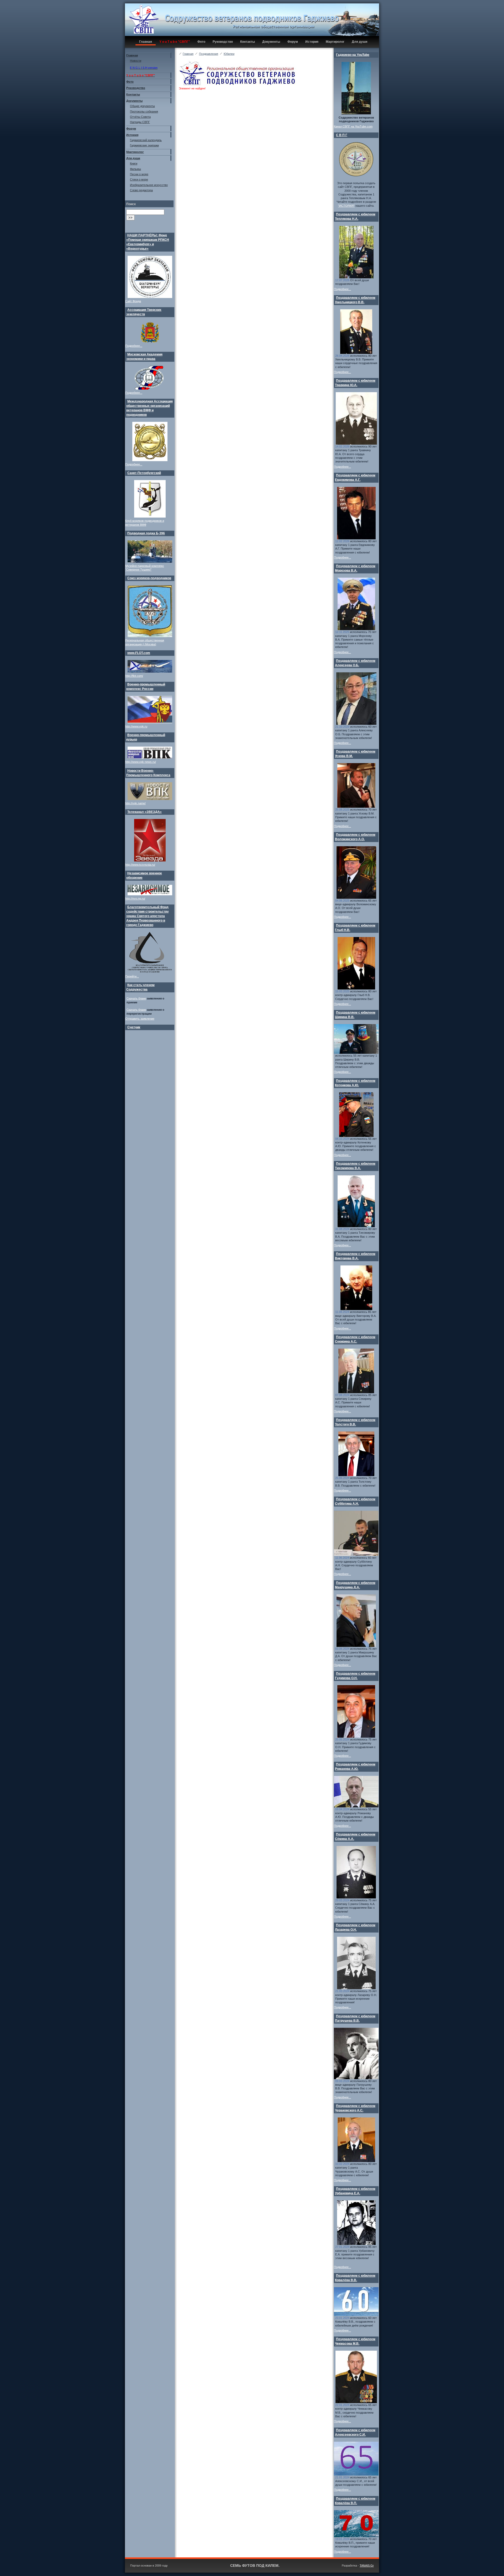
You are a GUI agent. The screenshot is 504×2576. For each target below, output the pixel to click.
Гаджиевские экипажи (144, 145)
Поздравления (209, 54)
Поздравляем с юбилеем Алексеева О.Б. (355, 663)
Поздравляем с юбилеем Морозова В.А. (355, 568)
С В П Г (342, 135)
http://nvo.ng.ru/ (135, 898)
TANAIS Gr (367, 2566)
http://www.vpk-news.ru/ (141, 762)
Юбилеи (229, 54)
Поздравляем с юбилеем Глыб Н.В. (355, 928)
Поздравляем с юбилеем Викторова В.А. (355, 1256)
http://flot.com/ (134, 676)
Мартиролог (335, 42)
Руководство (223, 42)
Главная (146, 42)
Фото (201, 42)
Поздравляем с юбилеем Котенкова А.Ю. (355, 1083)
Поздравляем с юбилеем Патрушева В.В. (355, 2018)
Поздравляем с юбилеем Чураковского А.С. (355, 2108)
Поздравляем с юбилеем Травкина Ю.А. (355, 383)
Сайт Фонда (133, 301)
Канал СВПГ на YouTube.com (353, 126)
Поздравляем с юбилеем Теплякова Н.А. (355, 217)
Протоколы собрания (144, 111)
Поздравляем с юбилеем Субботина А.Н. (355, 1501)
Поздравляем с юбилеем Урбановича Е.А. (355, 2191)
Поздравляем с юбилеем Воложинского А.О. (355, 837)
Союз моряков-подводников (149, 578)
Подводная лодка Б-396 (146, 533)
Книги (134, 163)
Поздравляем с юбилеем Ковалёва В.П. (355, 2501)
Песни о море (139, 174)
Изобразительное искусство (149, 185)
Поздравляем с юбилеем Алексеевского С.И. (355, 2432)
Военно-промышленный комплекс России (146, 687)
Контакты (248, 42)
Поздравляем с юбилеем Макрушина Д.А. (355, 1585)
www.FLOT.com (139, 653)
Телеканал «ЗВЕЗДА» (145, 812)
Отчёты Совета (140, 117)
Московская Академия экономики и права (144, 357)
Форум (293, 42)
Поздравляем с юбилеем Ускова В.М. (355, 754)
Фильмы (135, 169)
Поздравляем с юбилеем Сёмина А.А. (355, 1837)
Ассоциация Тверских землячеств (144, 312)
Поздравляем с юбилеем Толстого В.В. (355, 1422)
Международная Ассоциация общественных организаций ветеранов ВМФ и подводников (149, 408)
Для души (359, 42)
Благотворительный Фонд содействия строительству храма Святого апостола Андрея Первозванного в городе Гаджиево (148, 916)
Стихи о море (139, 179)
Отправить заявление (140, 1019)
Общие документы (142, 106)
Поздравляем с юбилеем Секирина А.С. (355, 1339)
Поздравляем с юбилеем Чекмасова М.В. (355, 2341)
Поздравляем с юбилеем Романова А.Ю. (355, 1767)
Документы (271, 42)
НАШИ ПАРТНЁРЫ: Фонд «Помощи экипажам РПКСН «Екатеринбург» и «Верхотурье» (148, 242)
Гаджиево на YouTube (353, 55)
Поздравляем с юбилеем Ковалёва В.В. (355, 2278)
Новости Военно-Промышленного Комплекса (148, 773)
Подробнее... (134, 346)
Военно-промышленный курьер (146, 737)
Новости (136, 61)
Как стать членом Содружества (140, 987)
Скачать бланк (136, 998)
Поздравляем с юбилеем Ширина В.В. (355, 1015)
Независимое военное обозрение (144, 875)
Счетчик (134, 1027)
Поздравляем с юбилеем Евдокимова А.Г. (355, 478)
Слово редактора (141, 190)
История (312, 42)
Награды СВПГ (140, 122)
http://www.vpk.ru (136, 726)
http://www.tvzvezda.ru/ (140, 865)
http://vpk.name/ (135, 803)
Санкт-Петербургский (144, 473)
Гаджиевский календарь (146, 140)
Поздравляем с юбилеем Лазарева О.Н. (355, 1927)
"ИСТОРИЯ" (346, 206)
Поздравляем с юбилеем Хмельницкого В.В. (355, 300)
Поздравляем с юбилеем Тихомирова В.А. (355, 1166)
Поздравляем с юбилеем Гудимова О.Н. (355, 1676)
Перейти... (132, 976)
